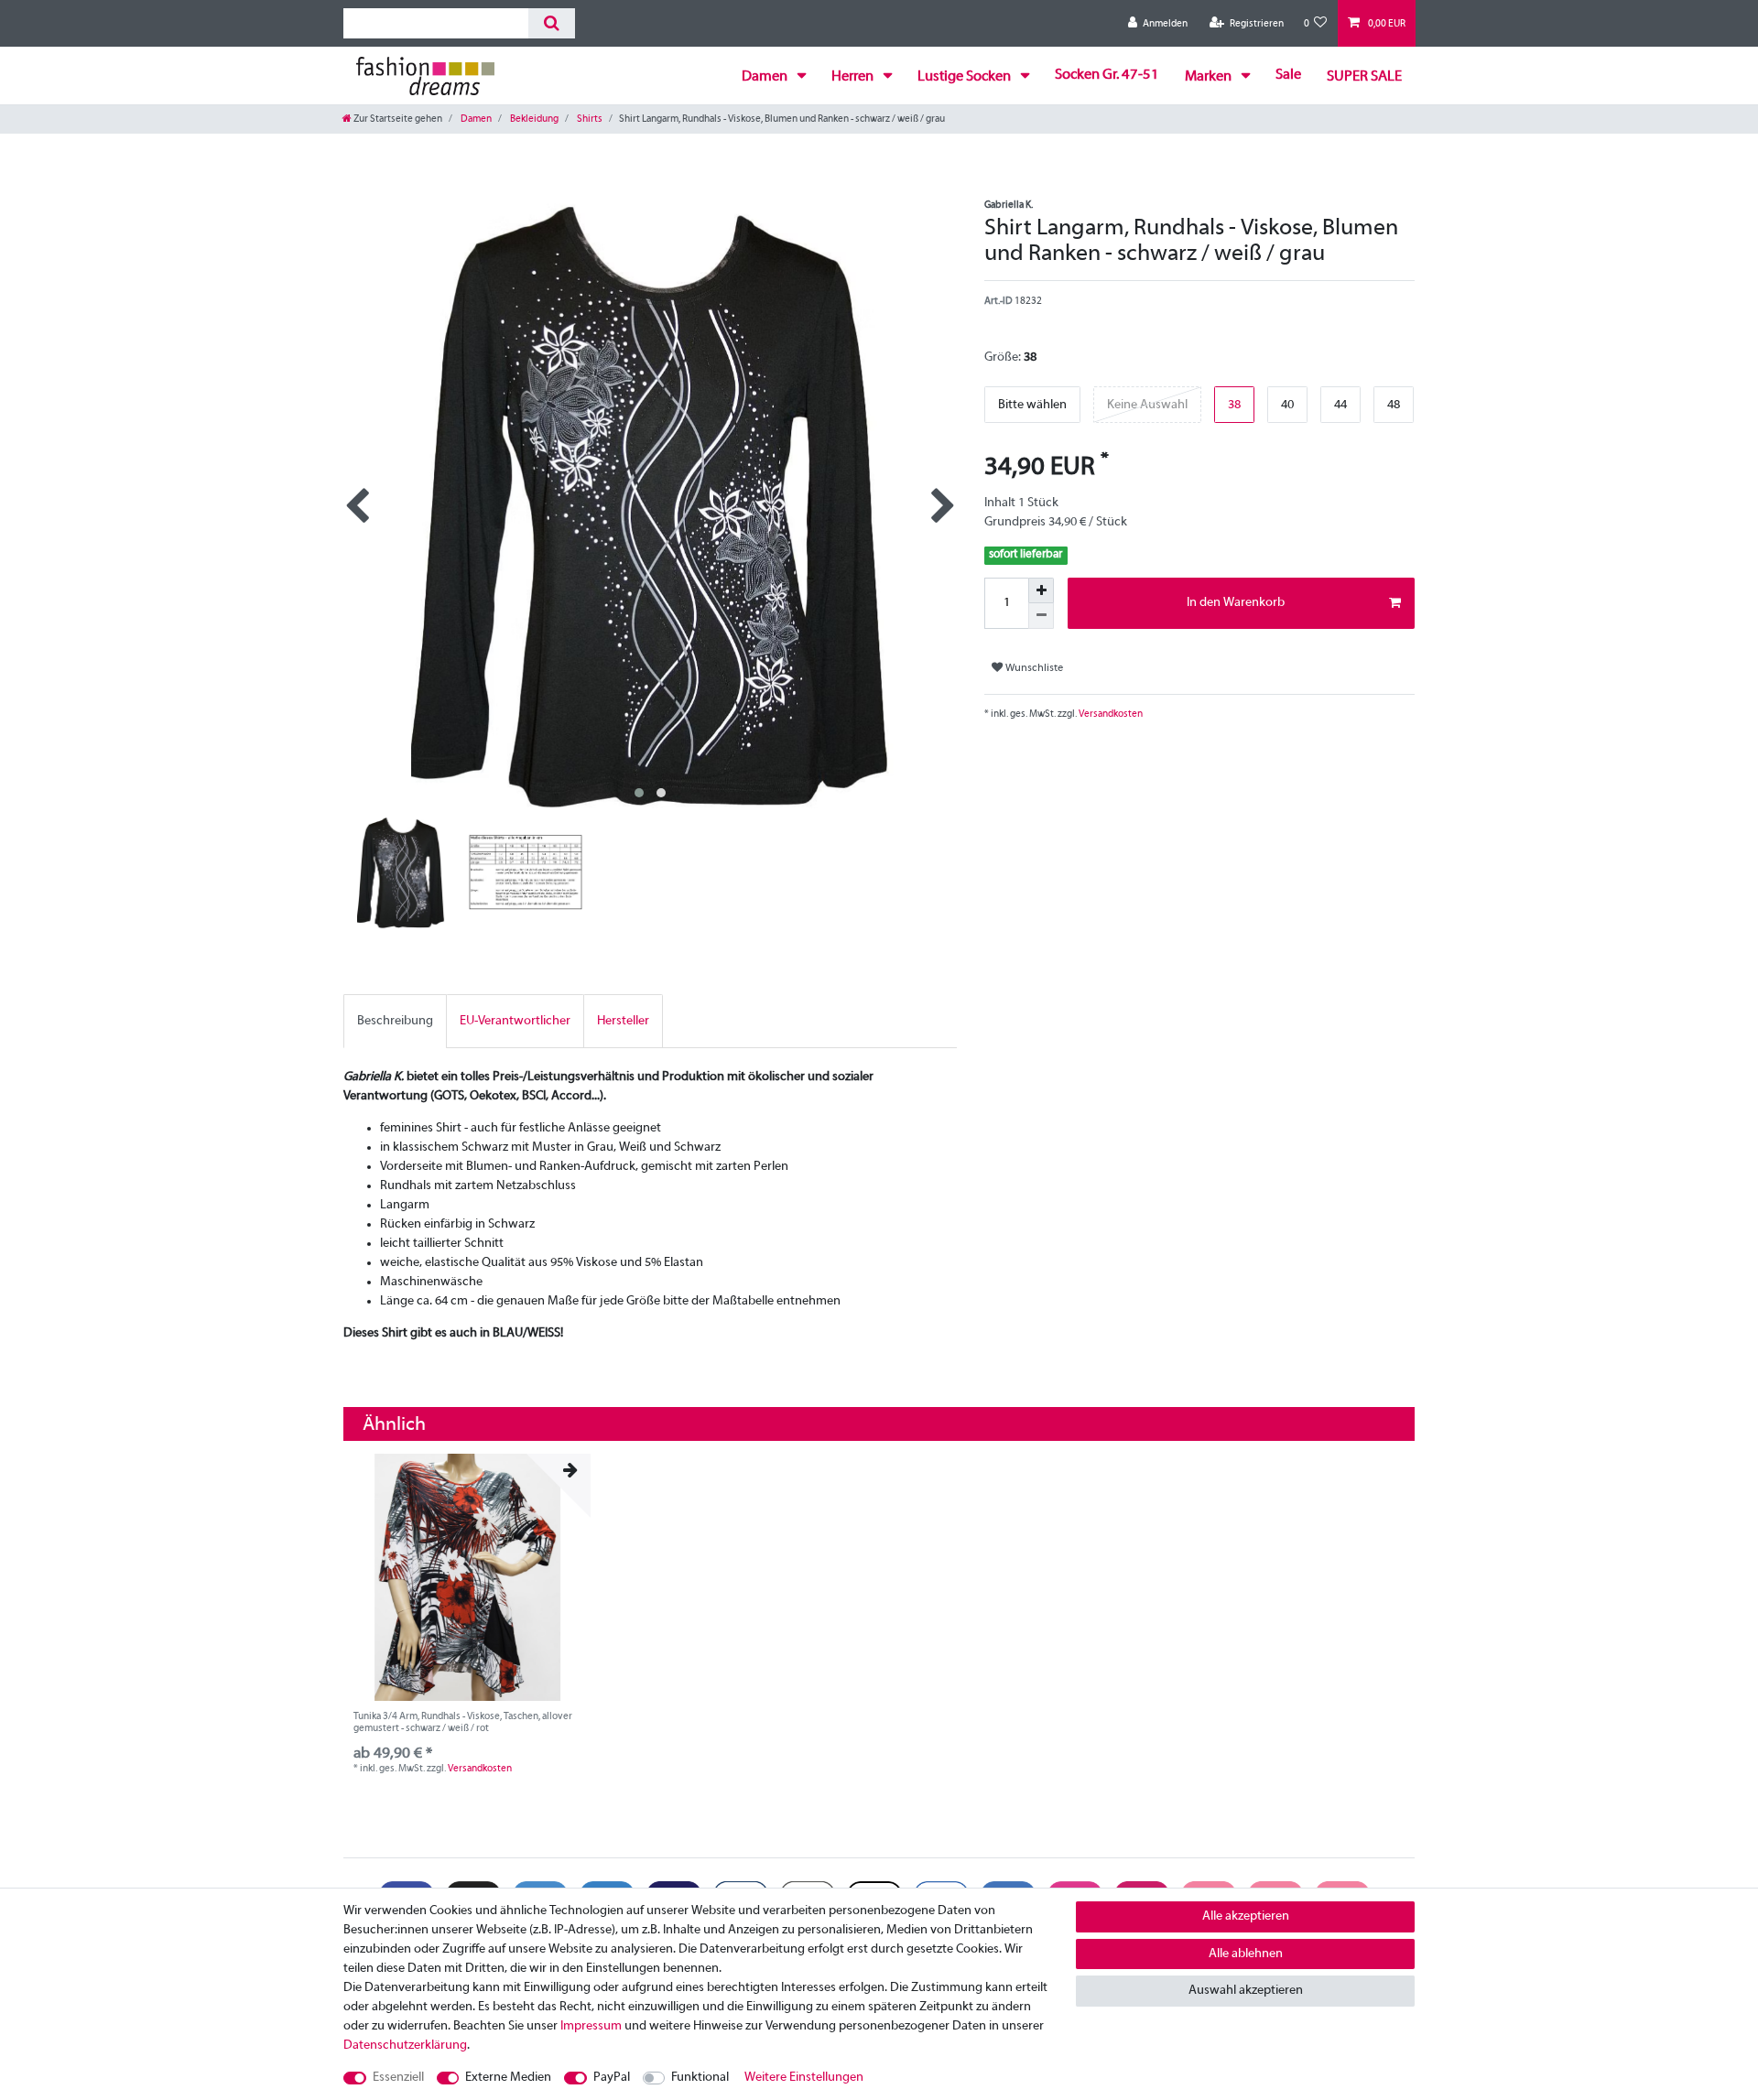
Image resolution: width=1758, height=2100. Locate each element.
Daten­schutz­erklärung (405, 2046)
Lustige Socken (966, 77)
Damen (766, 77)
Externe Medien (508, 2078)
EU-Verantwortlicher (515, 1021)
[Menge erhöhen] (1041, 590)
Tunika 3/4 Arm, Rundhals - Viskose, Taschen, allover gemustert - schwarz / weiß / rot (463, 1722)
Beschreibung (395, 1021)
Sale (1288, 75)
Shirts (589, 119)
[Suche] (552, 23)
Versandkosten (1110, 714)
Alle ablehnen (1246, 1954)
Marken (1210, 77)
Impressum (591, 2026)
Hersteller (623, 1021)
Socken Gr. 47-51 (1107, 75)
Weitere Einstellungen (804, 2078)
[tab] (395, 1021)
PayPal (612, 2078)
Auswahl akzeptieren (1246, 1991)
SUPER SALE (1364, 77)
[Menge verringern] (1041, 616)
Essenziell (398, 2078)
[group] (467, 1577)
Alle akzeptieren (1246, 1916)
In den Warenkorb (1236, 603)
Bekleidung (533, 119)
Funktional (700, 2078)
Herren (854, 77)
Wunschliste (1033, 668)
